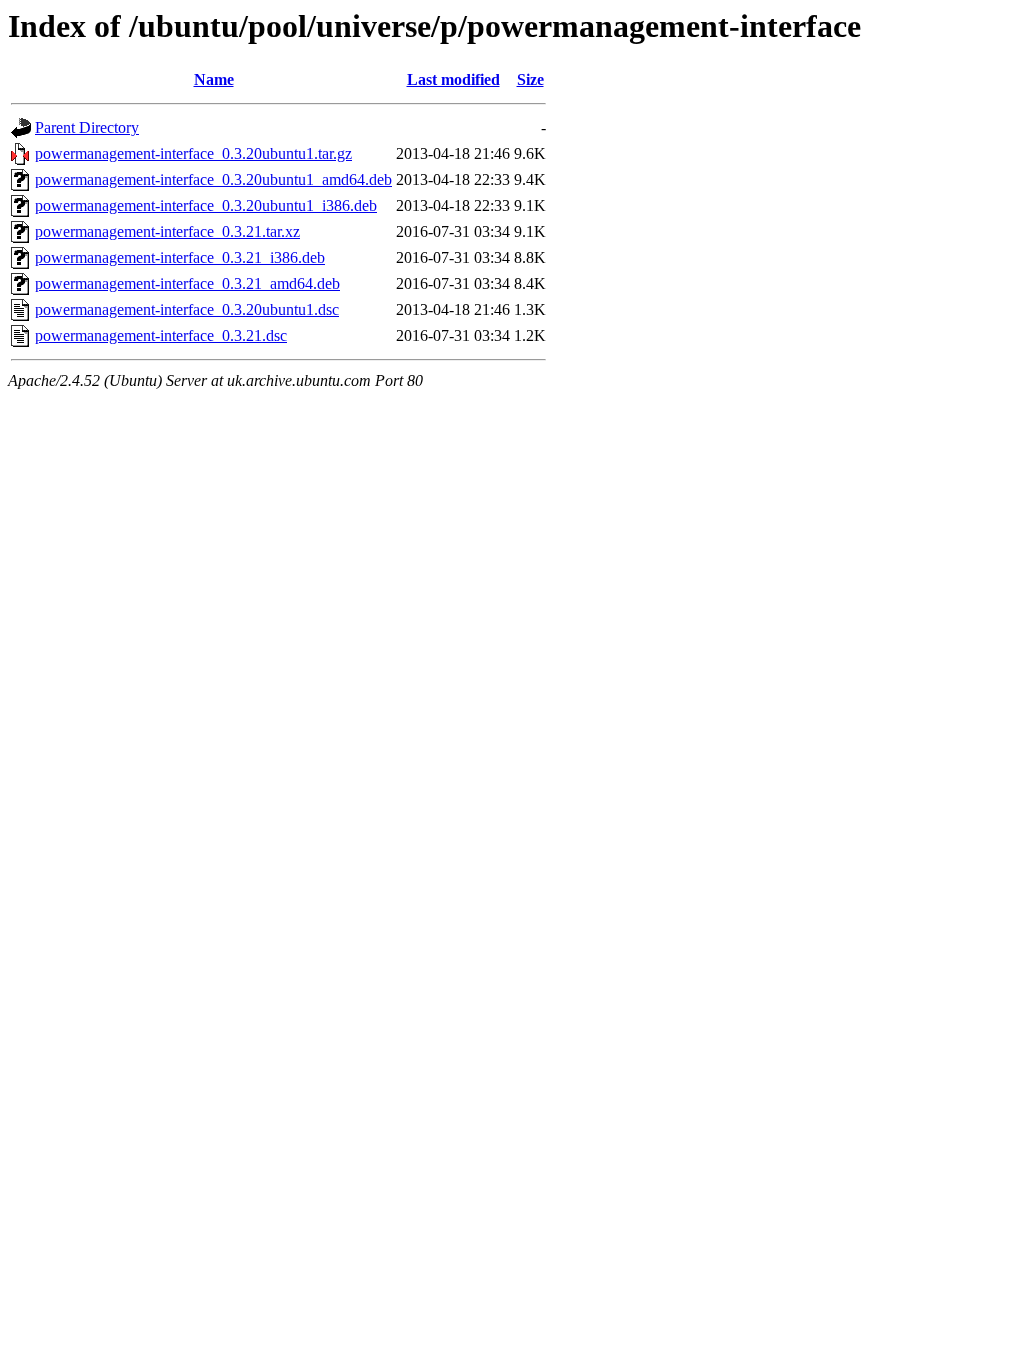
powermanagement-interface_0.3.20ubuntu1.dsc (187, 309)
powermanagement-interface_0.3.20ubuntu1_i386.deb (206, 205)
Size (530, 79)
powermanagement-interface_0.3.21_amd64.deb (187, 283)
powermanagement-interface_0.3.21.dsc (161, 335)
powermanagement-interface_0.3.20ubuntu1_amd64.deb (213, 179)
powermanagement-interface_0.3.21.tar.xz (167, 231)
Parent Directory (87, 127)
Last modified (453, 79)
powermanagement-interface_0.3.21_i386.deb (180, 257)
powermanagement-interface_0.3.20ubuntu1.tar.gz (193, 153)
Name (214, 79)
